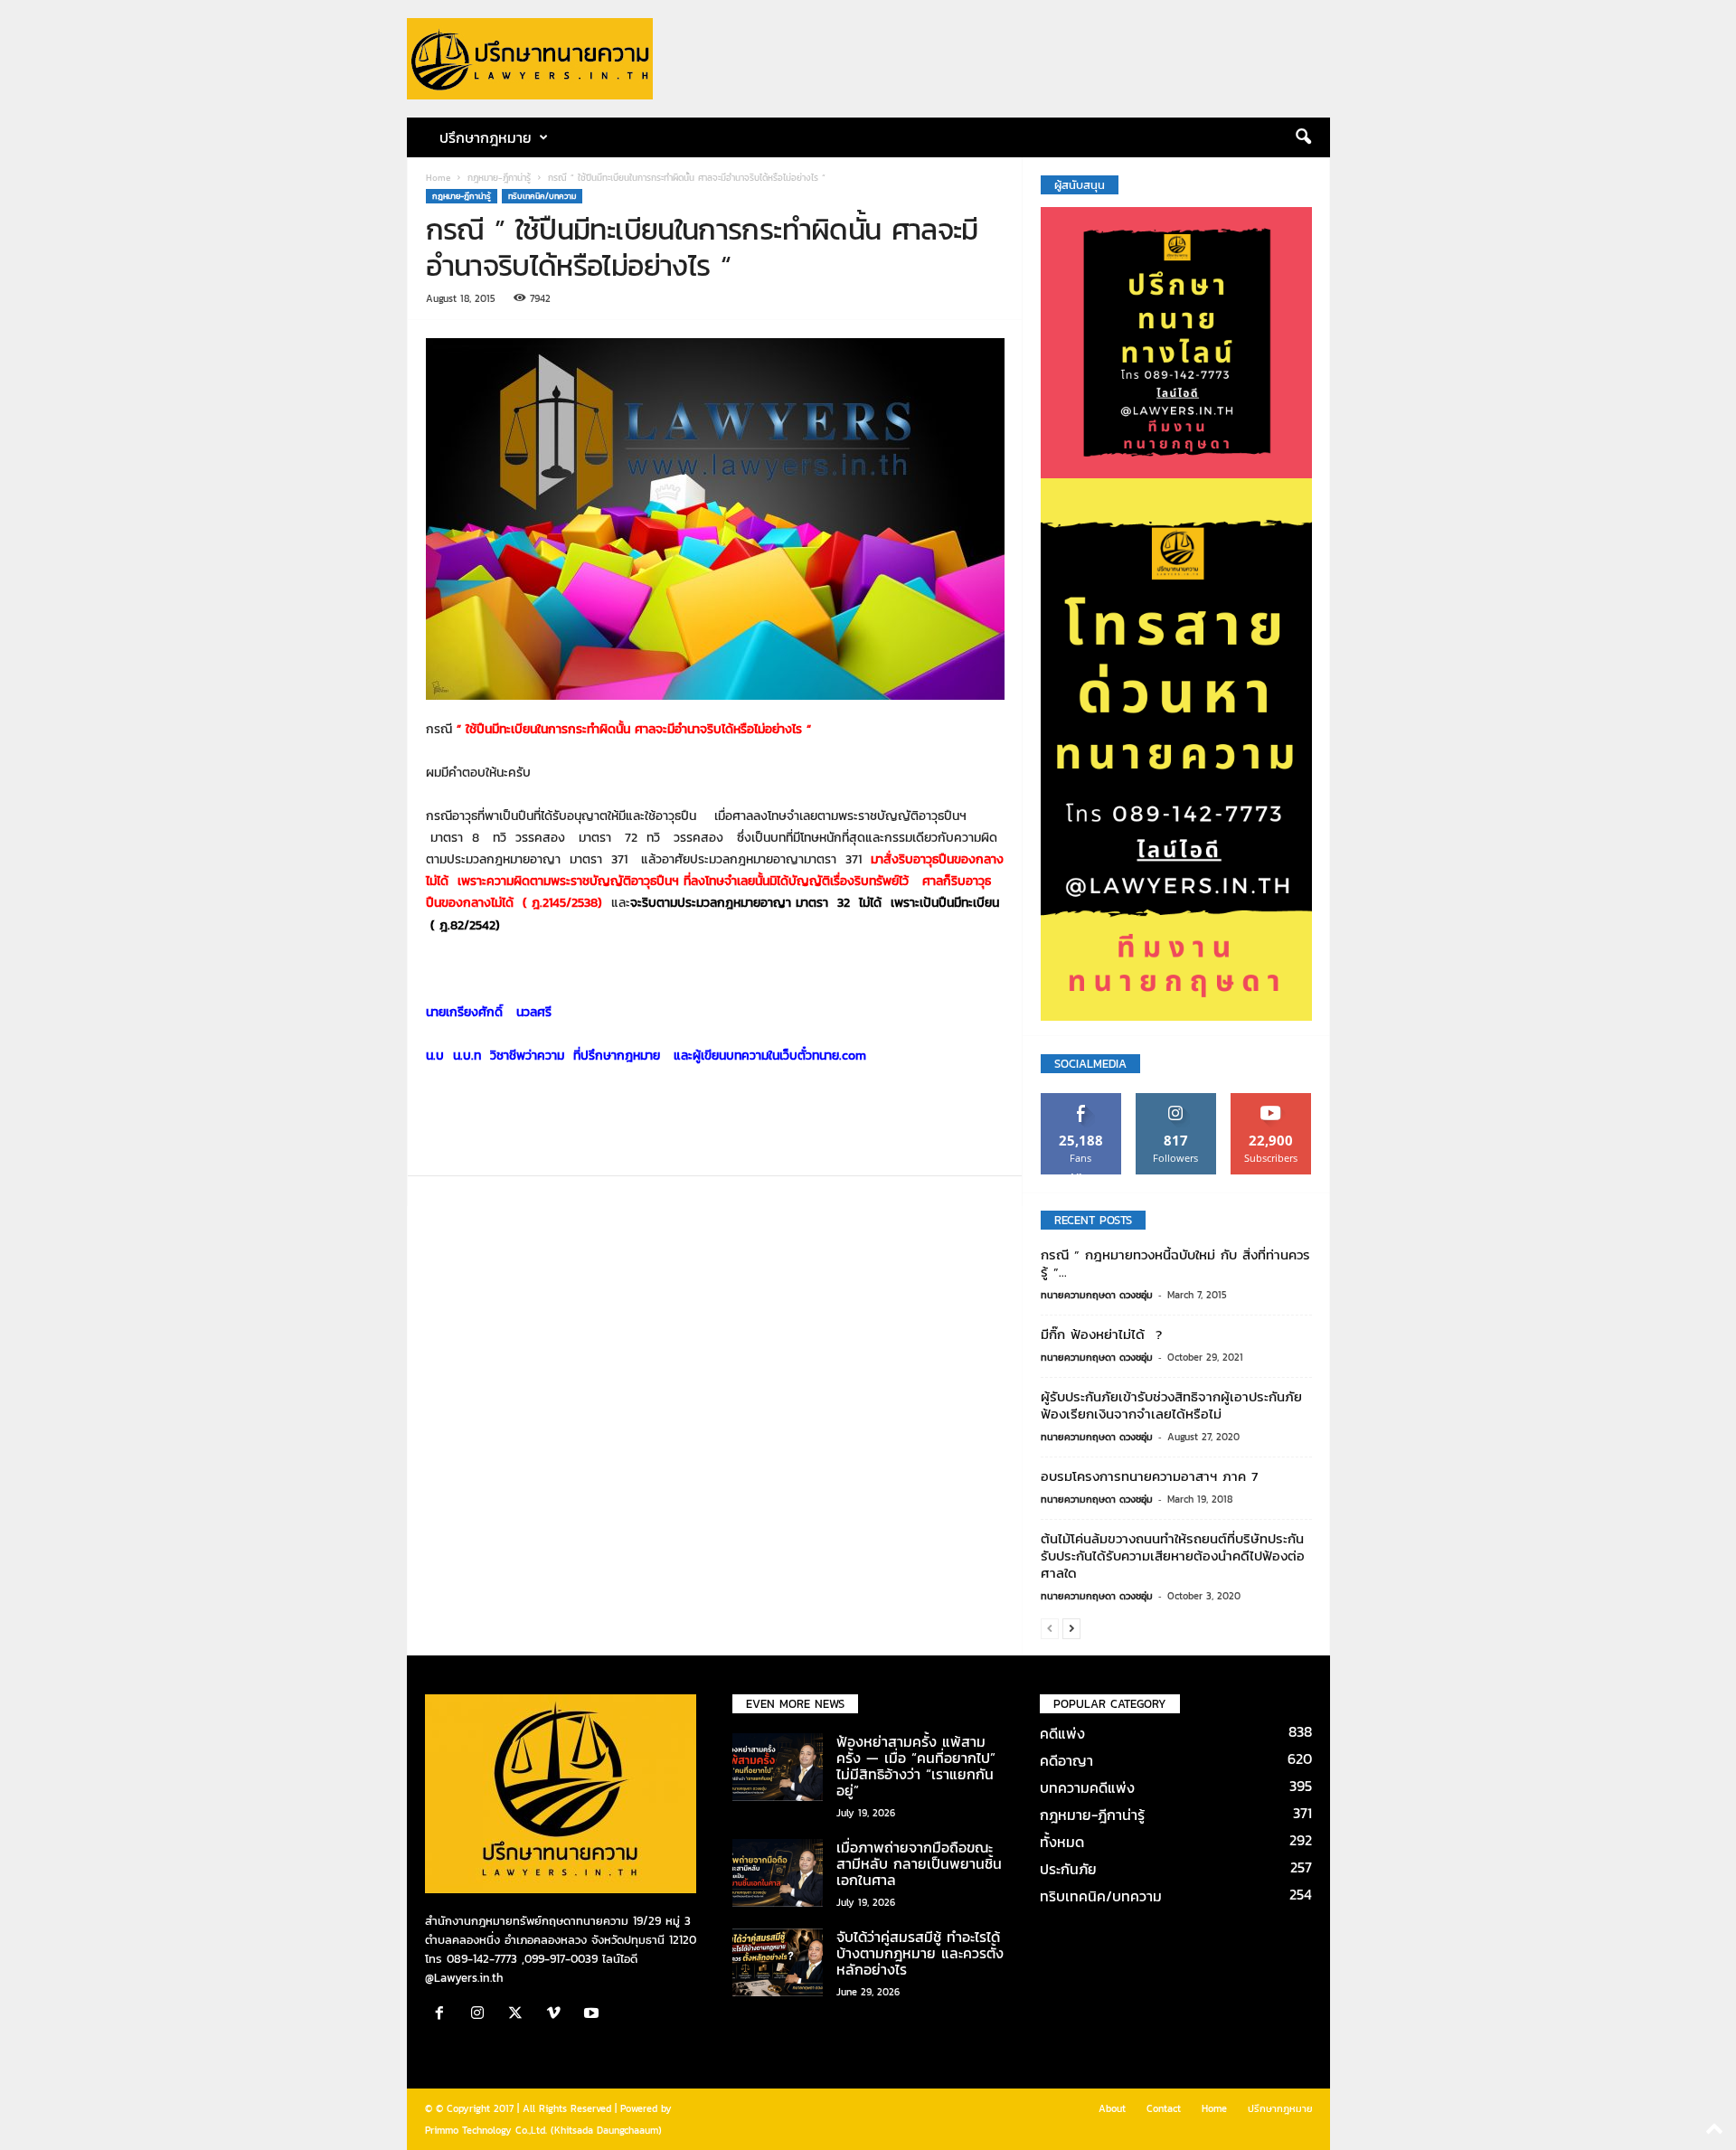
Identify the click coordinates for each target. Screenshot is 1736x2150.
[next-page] (1071, 1628)
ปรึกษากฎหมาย (1280, 2108)
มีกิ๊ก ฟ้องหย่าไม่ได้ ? (1101, 1334)
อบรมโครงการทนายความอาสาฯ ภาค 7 (1149, 1476)
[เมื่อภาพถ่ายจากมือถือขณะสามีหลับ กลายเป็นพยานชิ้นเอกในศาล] (778, 1873)
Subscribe (1271, 1100)
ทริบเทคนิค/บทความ (542, 196)
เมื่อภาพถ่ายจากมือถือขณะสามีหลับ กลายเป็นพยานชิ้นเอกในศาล (919, 1863)
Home (438, 178)
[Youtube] (594, 2015)
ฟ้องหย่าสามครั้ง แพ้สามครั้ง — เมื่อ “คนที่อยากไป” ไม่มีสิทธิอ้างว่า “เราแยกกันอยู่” (916, 1766)
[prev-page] (1050, 1628)
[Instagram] (482, 2015)
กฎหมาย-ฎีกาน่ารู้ (499, 178)
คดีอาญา (1066, 1760)
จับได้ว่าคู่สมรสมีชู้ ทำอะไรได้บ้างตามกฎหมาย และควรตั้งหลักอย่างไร (920, 1953)
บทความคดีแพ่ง (1087, 1787)
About (1112, 2108)
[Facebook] (444, 2015)
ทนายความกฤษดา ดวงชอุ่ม (1097, 1295)
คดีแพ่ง (1062, 1733)
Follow (1176, 1100)
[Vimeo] (558, 2015)
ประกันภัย (1068, 1869)
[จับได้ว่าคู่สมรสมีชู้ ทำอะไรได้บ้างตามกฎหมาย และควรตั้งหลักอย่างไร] (778, 1962)
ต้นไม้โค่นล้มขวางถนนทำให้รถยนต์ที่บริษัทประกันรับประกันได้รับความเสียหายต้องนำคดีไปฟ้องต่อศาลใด (1173, 1556)
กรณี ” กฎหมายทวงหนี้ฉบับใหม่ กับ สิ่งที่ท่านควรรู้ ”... (1175, 1263)
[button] (1303, 137)
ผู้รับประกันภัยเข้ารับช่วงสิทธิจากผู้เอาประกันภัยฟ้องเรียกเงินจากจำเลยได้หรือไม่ (1171, 1405)
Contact (1164, 2108)
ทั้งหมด (1062, 1842)
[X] (520, 2015)
